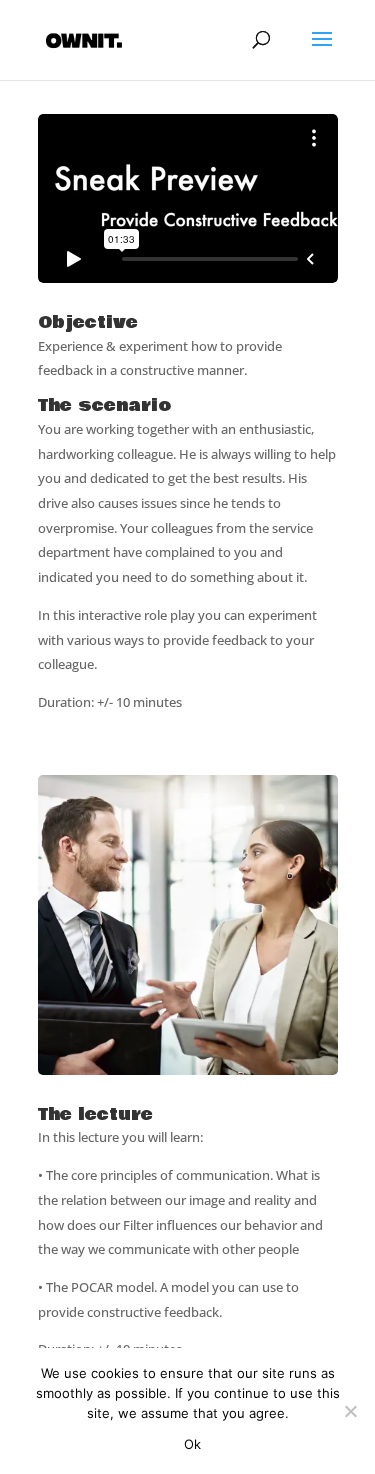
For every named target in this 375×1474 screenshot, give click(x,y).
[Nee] (350, 1411)
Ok (193, 1444)
